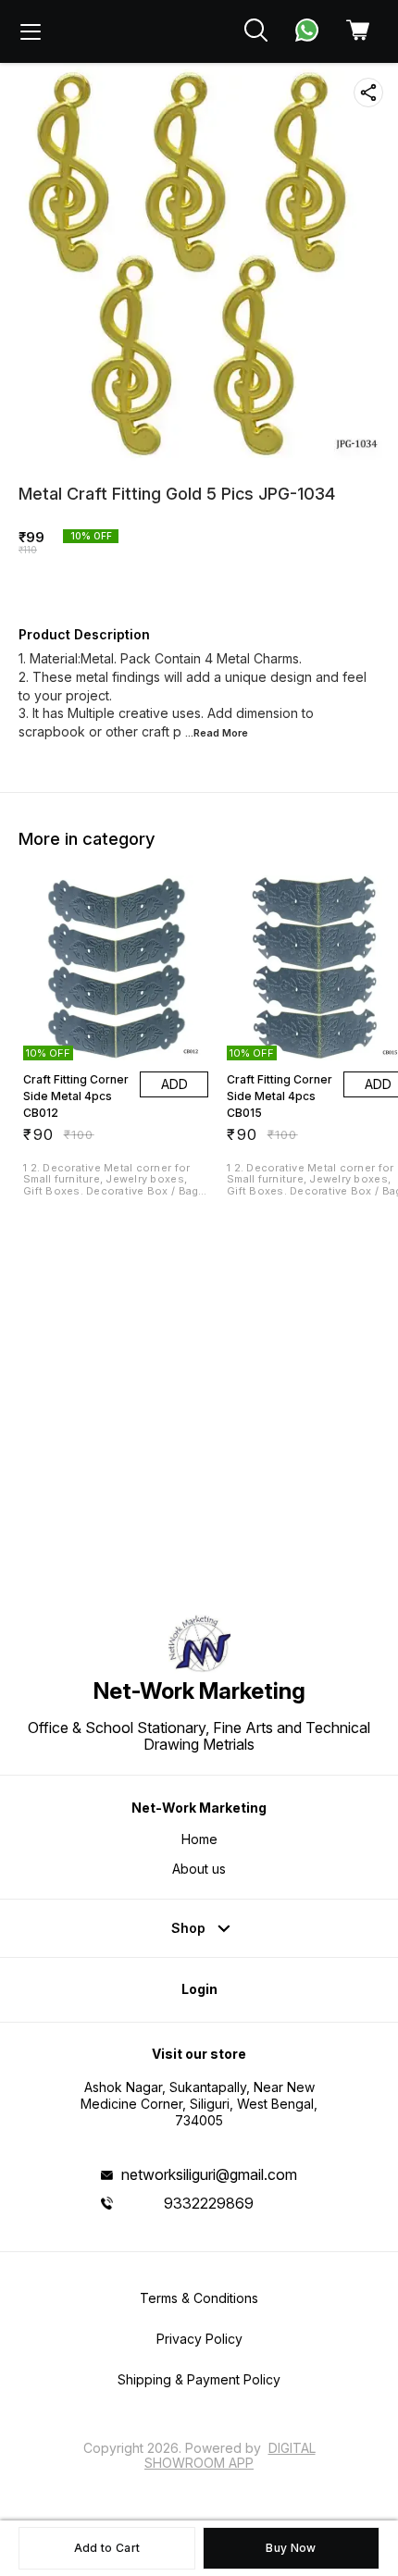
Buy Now (291, 2548)
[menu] (31, 31)
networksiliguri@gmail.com (209, 2174)
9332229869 (209, 2203)
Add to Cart (107, 2548)
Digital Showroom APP (230, 2455)
